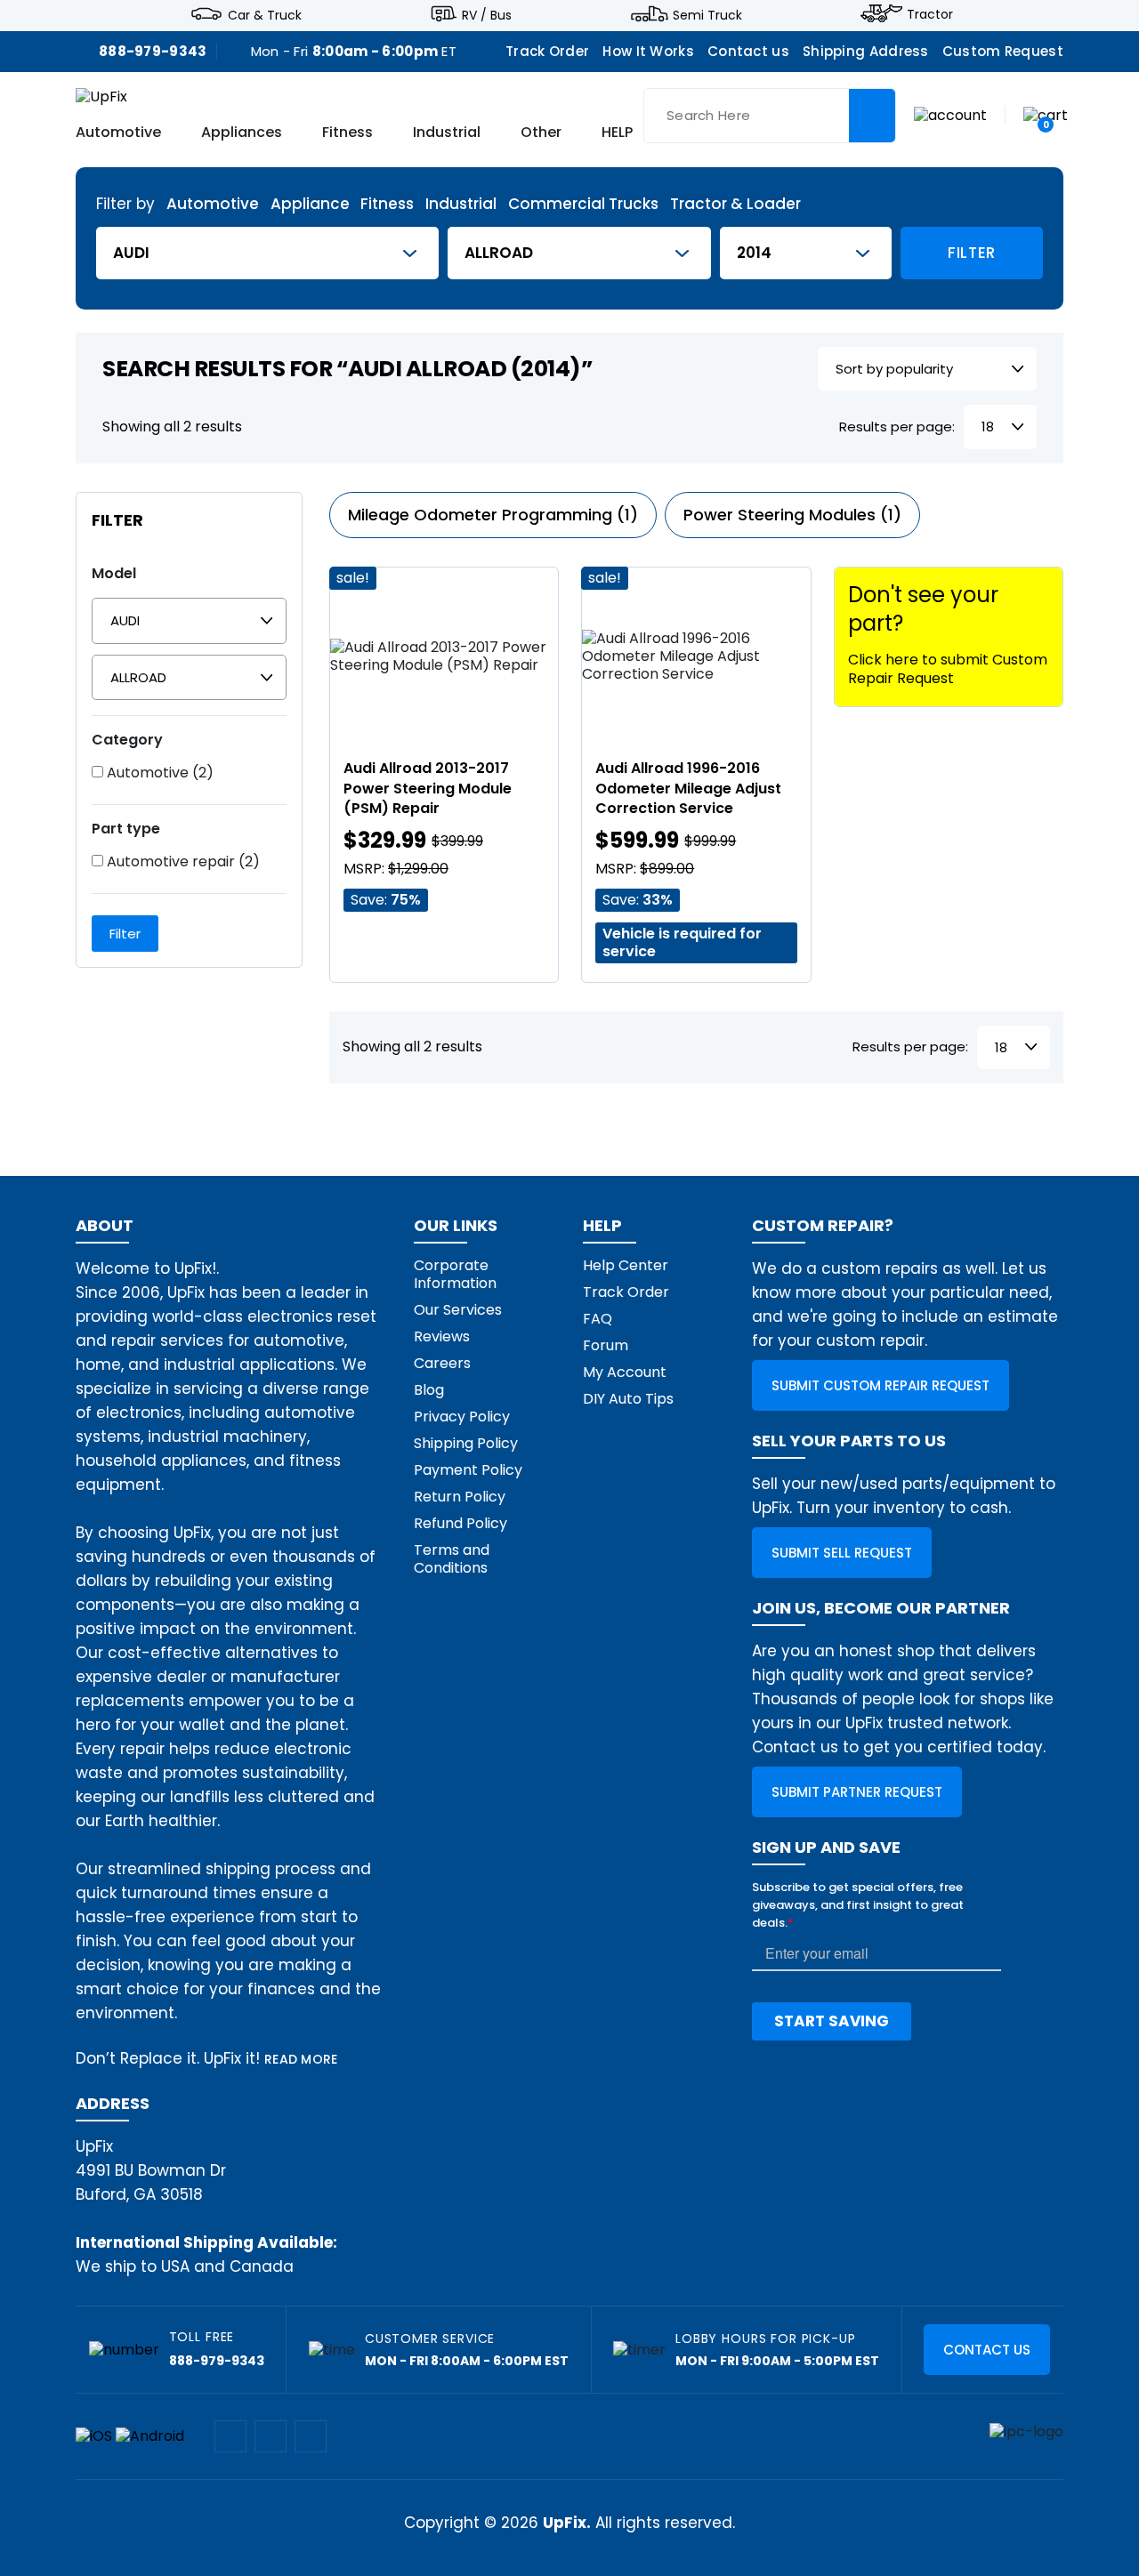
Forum (606, 1345)
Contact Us (987, 2350)
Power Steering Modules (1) (792, 515)
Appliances (242, 133)
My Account (625, 1372)
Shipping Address (866, 51)
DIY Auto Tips (628, 1399)
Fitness (347, 133)
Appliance (310, 204)
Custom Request (1003, 51)
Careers (442, 1363)
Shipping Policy (466, 1443)
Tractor (930, 14)
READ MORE (301, 2059)
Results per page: (897, 427)
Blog (429, 1390)
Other (541, 133)
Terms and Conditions (452, 1559)
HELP (617, 133)
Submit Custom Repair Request (881, 1385)
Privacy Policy (462, 1417)
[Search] (872, 116)
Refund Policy (460, 1523)
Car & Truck (265, 14)
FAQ (598, 1319)
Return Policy (460, 1497)
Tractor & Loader (735, 204)
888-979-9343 (153, 51)
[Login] (950, 114)
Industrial (447, 133)
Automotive (118, 133)
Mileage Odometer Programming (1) (493, 515)
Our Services (458, 1310)
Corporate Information (455, 1274)
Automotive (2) (158, 773)
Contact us (748, 51)
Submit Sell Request (842, 1553)
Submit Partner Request (857, 1792)
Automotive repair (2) (182, 862)
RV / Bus (487, 14)
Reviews (442, 1336)
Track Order (547, 51)
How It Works (648, 51)
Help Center (626, 1265)
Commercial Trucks (583, 204)
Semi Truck (707, 14)
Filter (972, 253)
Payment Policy (468, 1470)
